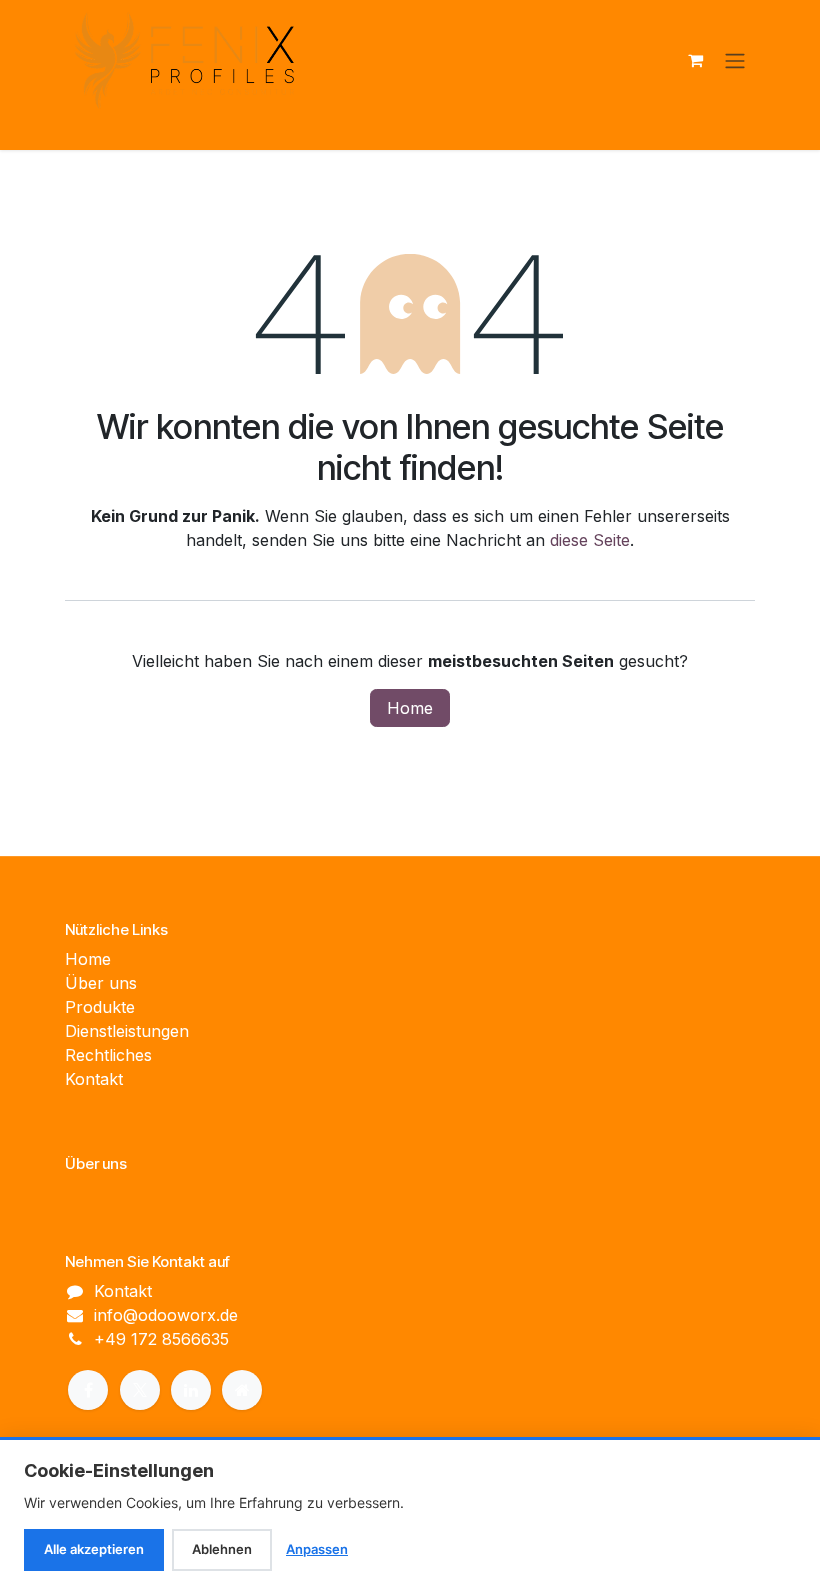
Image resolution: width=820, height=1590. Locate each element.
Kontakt (94, 1079)
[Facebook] (88, 1390)
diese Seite (590, 540)
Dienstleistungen (127, 1031)
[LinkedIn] (191, 1390)
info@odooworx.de (166, 1315)
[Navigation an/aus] (735, 60)
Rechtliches (108, 1055)
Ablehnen (222, 1549)
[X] (140, 1390)
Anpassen (317, 1549)
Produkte (100, 1007)
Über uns (101, 983)
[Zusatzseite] (242, 1390)
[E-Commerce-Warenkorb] (695, 60)
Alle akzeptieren (94, 1549)
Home (410, 708)
